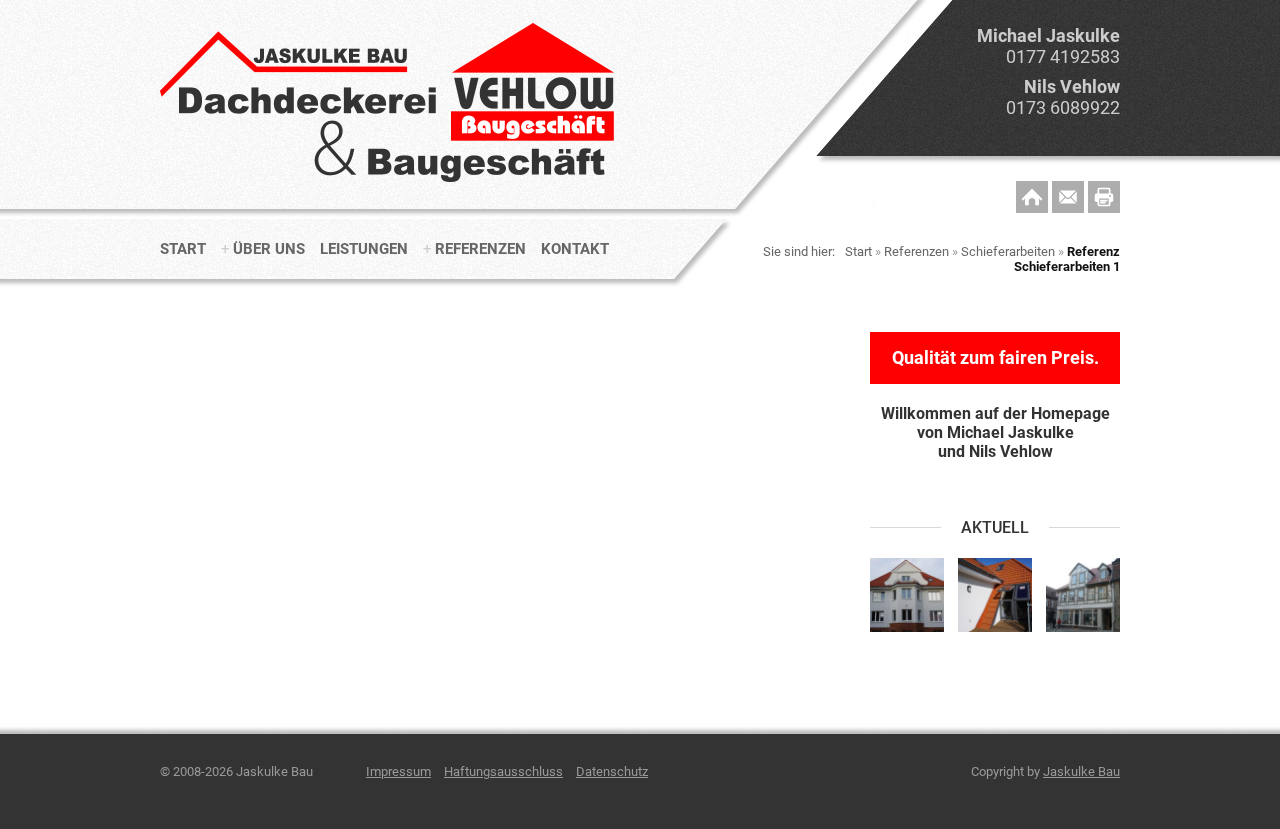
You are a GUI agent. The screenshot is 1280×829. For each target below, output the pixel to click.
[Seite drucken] (1104, 197)
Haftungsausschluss (503, 771)
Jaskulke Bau (1081, 771)
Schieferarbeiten (1008, 251)
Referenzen (480, 249)
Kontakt (575, 249)
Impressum (398, 771)
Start (183, 249)
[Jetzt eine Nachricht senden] (1068, 197)
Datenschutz (612, 771)
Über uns (269, 249)
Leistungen (364, 249)
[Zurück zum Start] (391, 185)
